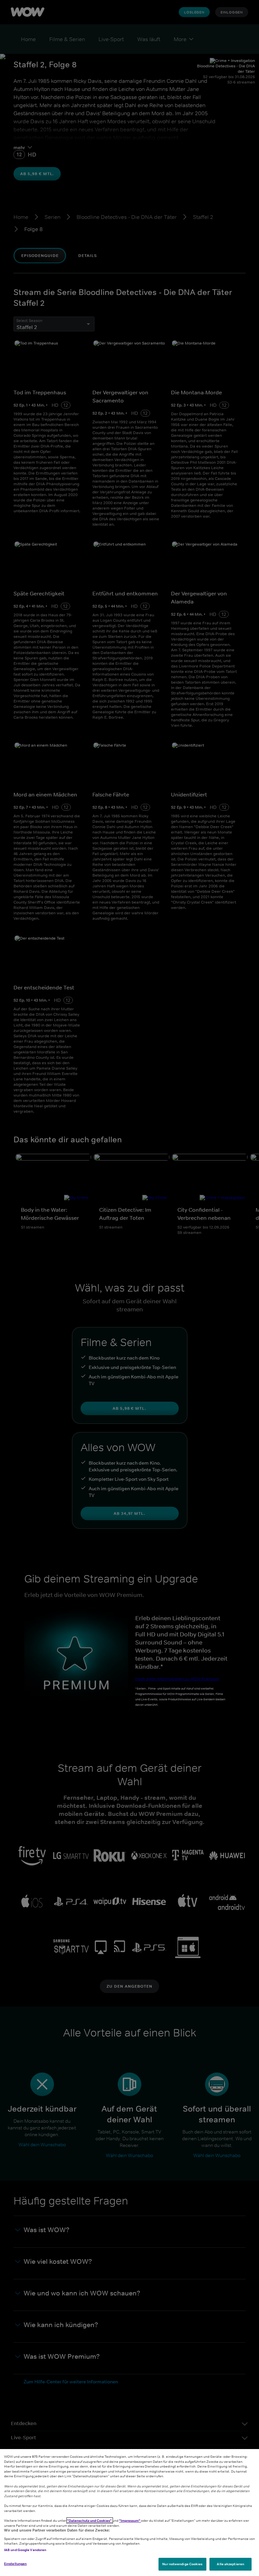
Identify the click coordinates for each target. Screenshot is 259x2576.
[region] (129, 2513)
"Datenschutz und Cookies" (90, 2520)
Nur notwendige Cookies (182, 2564)
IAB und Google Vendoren (25, 2550)
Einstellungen (15, 2564)
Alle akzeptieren (231, 2564)
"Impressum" (130, 2520)
